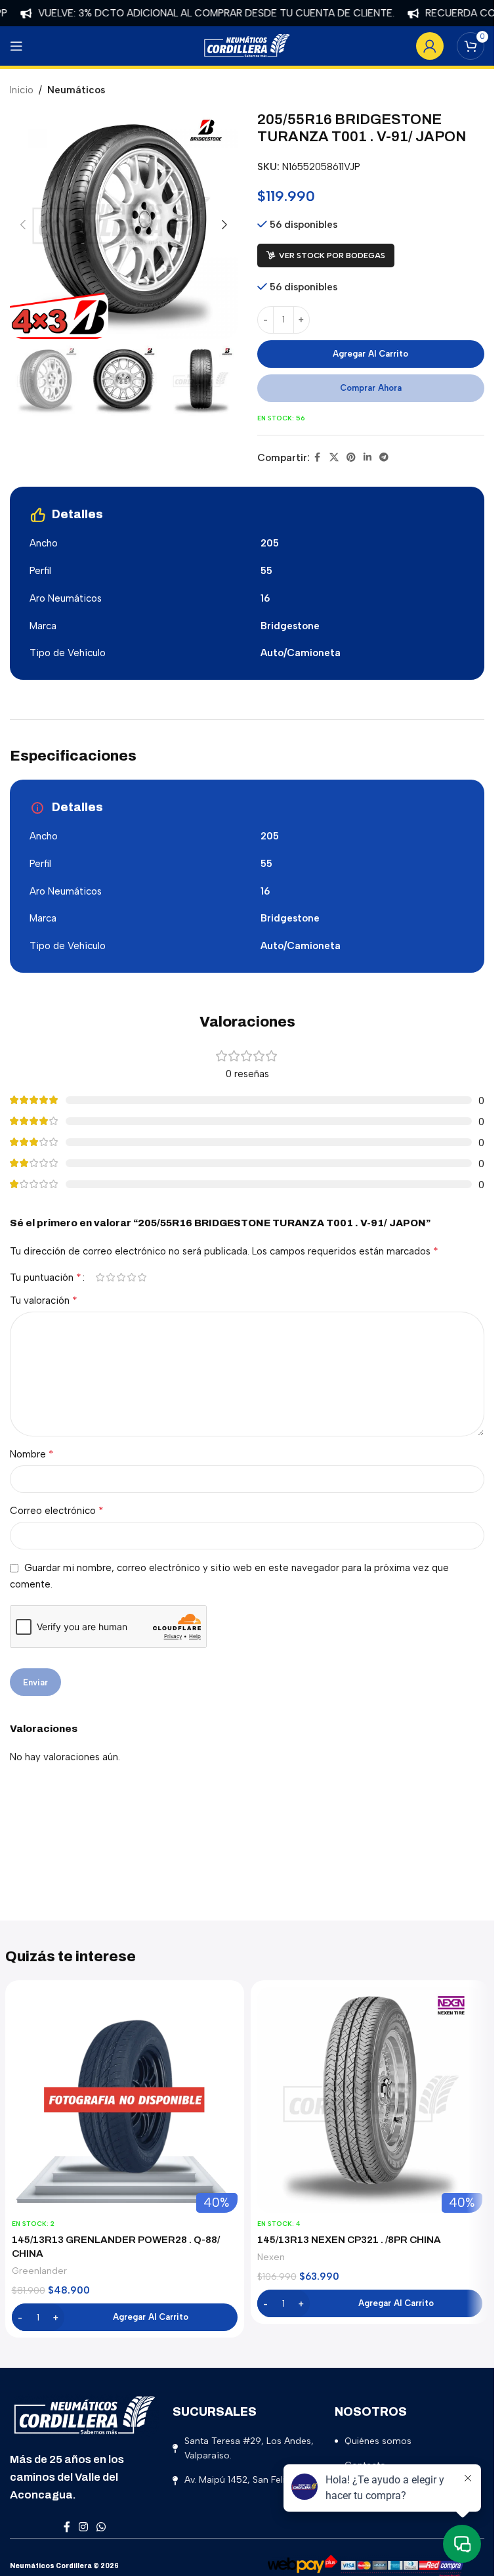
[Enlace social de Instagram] (84, 2527)
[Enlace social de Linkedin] (367, 458)
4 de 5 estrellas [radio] (131, 1277)
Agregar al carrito (370, 354)
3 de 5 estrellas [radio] (121, 1277)
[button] (23, 225)
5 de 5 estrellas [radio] (142, 1277)
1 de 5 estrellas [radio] (100, 1277)
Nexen (271, 2257)
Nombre (32, 1454)
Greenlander (39, 2271)
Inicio (22, 90)
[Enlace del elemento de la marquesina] (193, 13)
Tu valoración (44, 1300)
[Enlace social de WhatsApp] (101, 2527)
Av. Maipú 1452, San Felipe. (241, 2480)
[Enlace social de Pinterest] (351, 458)
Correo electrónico (57, 1510)
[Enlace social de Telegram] (384, 458)
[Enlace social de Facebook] (318, 458)
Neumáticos (76, 90)
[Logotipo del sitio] (247, 45)
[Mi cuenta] (430, 46)
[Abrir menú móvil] (16, 46)
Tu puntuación (46, 1277)
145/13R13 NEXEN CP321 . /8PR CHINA (349, 2240)
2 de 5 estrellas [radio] (110, 1277)
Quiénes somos (378, 2441)
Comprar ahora (371, 388)
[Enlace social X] (334, 458)
